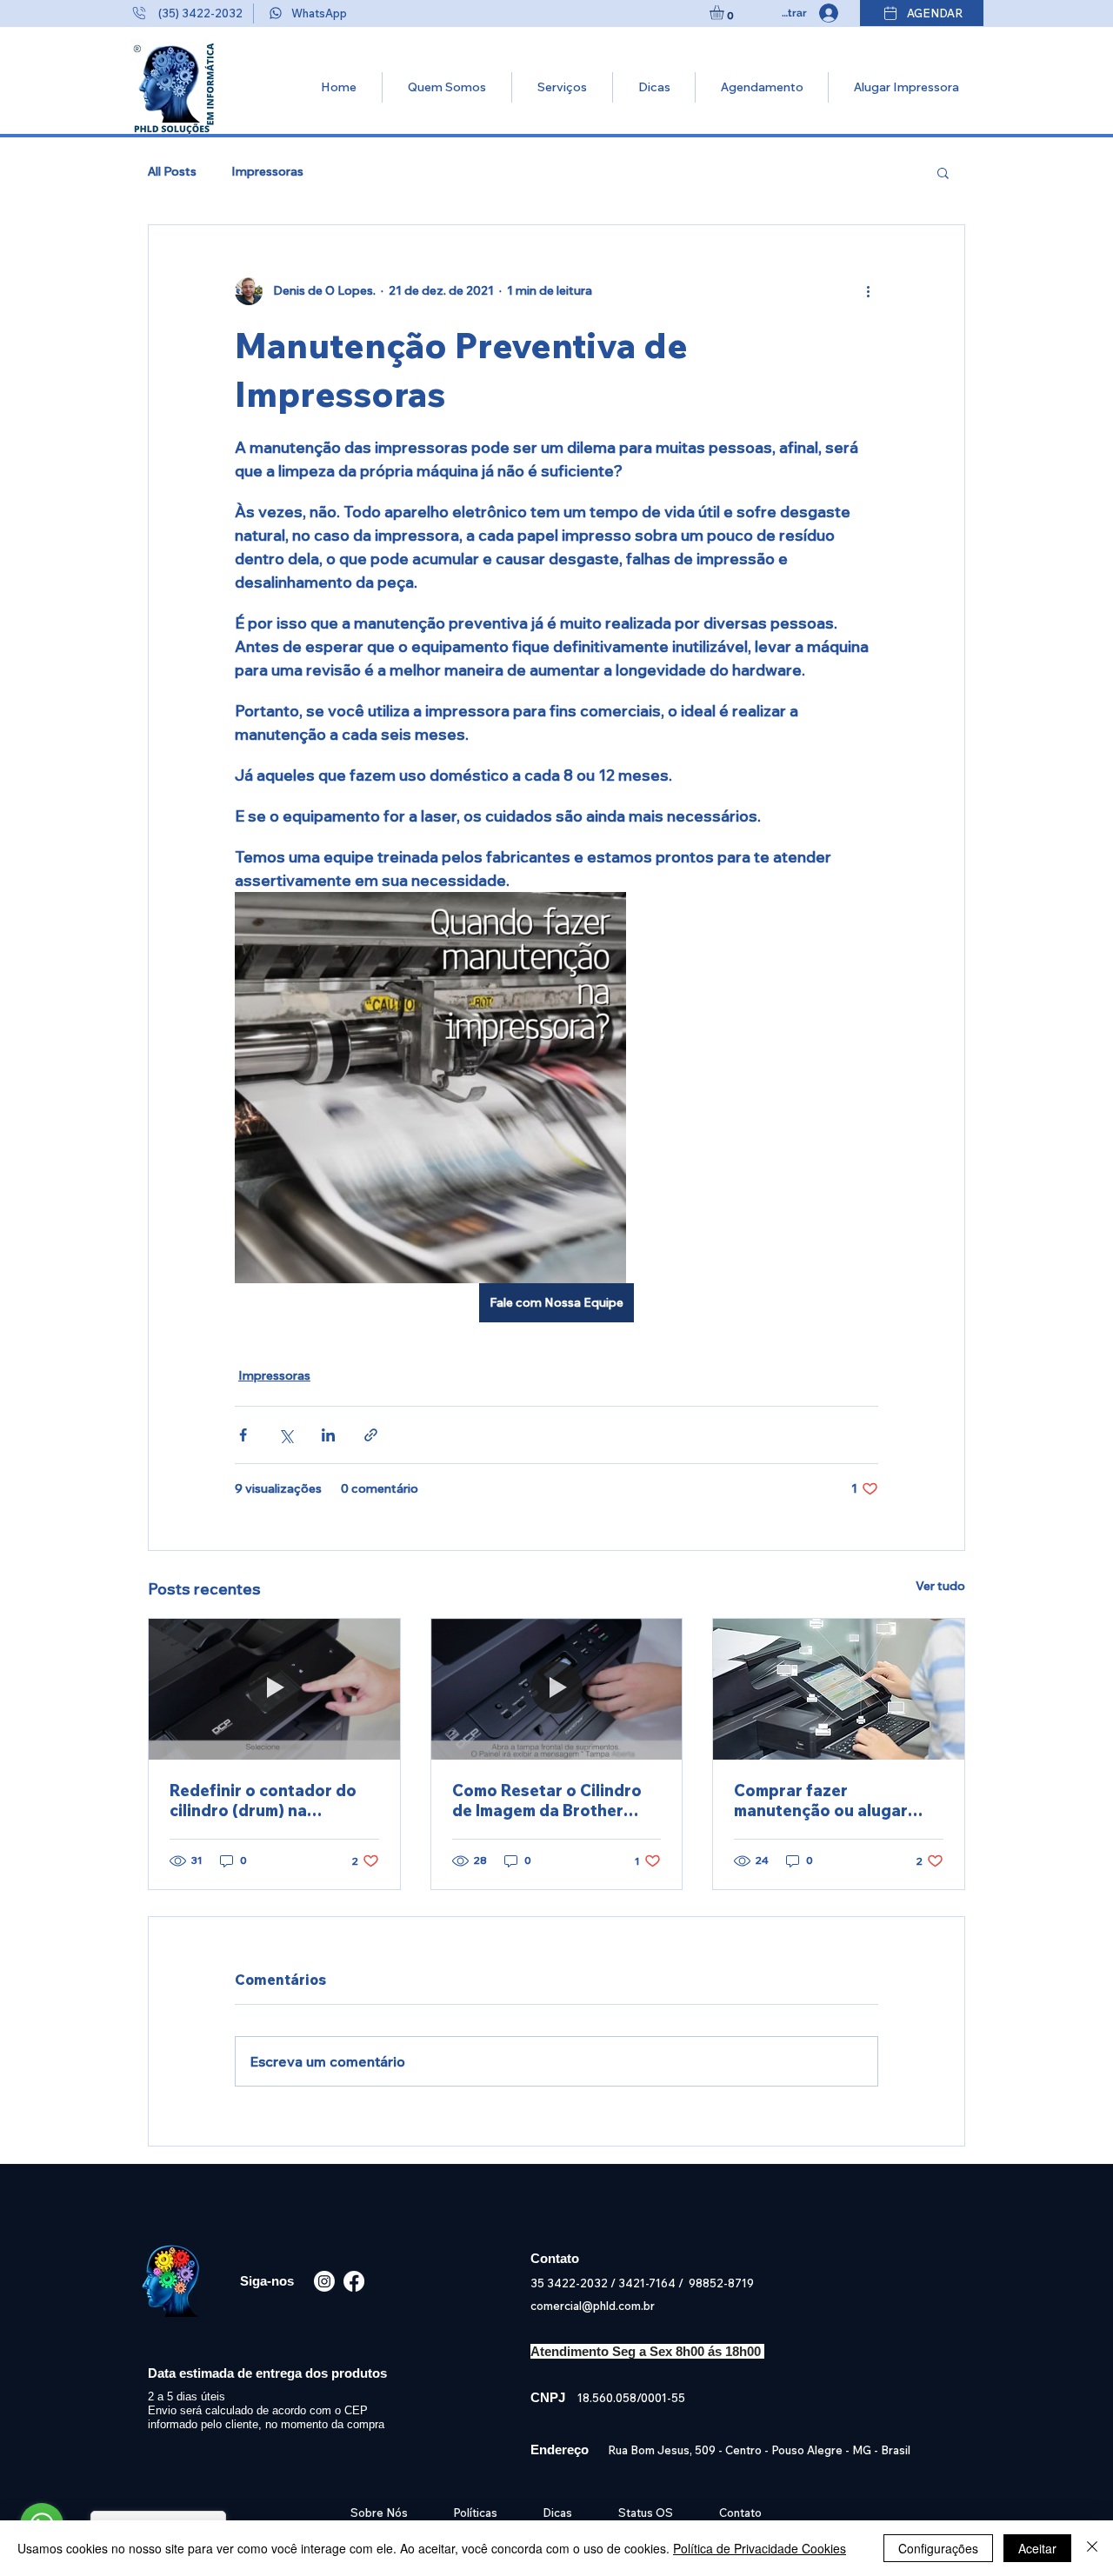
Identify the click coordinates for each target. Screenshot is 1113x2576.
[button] (725, 13)
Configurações (938, 2548)
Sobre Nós (382, 2513)
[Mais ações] (868, 291)
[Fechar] (1092, 2548)
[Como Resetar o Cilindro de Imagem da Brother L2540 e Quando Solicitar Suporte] (557, 1689)
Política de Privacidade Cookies (760, 2548)
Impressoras (267, 171)
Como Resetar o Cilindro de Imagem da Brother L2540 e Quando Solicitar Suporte (551, 1801)
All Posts (172, 171)
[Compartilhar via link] (371, 1435)
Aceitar (1037, 2548)
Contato (740, 2513)
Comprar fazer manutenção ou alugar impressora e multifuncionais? (821, 1801)
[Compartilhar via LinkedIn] (328, 1435)
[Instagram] (324, 2281)
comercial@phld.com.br (593, 2306)
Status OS (646, 2513)
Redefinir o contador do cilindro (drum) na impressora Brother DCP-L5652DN (267, 1801)
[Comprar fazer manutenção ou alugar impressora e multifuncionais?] (839, 1689)
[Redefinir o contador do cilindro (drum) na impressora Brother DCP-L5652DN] (274, 1689)
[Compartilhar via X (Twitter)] (286, 1435)
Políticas (475, 2513)
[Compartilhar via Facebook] (243, 1435)
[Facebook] (354, 2281)
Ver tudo (940, 1586)
